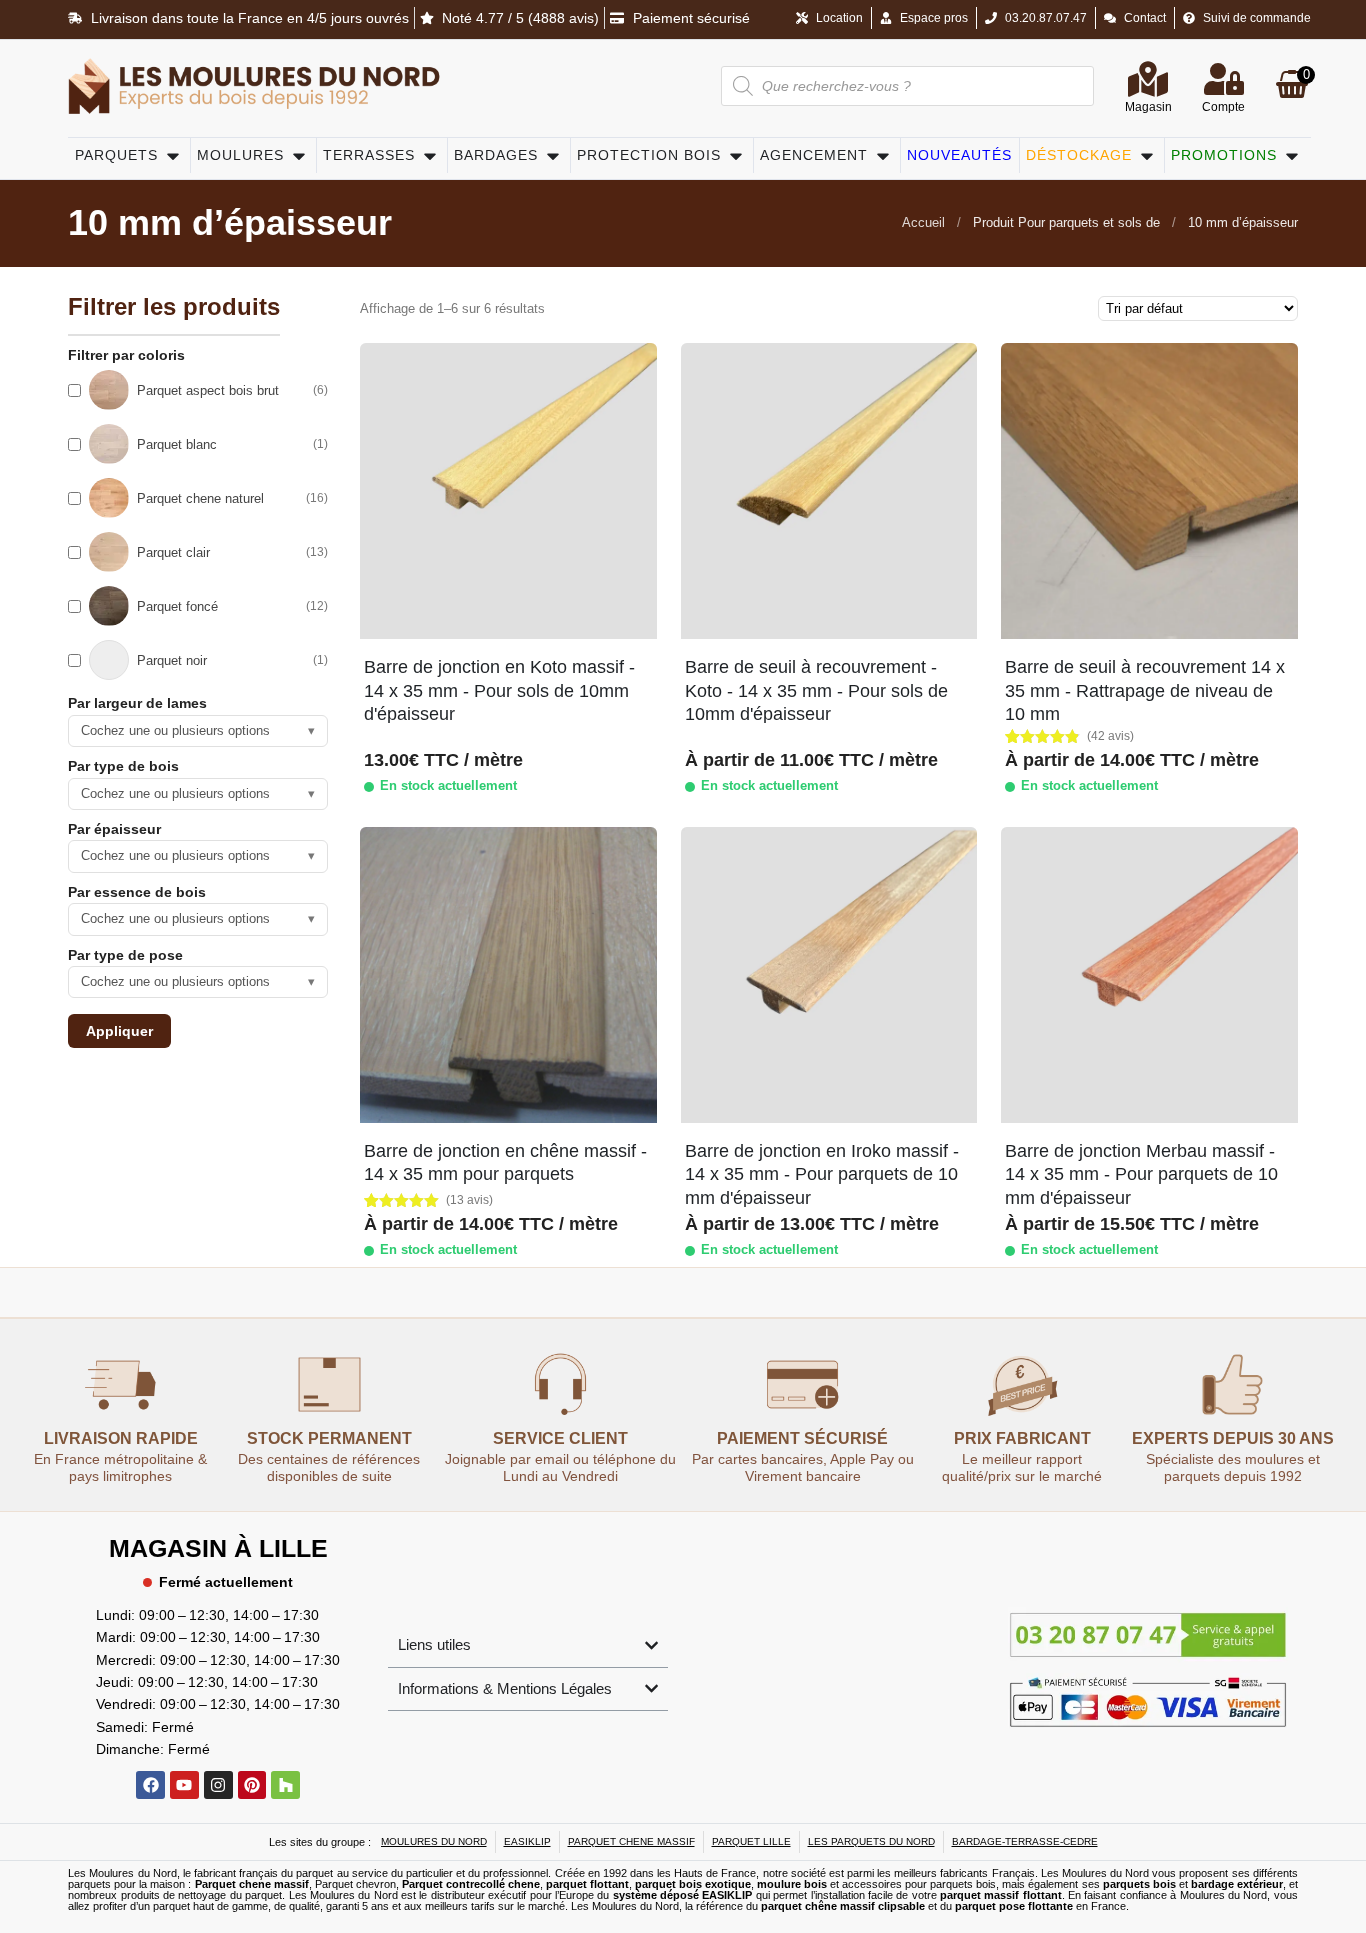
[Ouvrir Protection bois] (736, 155)
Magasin (1148, 107)
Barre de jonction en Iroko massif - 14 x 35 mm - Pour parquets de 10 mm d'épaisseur (822, 1174)
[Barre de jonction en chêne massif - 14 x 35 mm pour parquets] (508, 975)
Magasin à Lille (218, 1548)
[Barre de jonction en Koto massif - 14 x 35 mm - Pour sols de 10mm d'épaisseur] (508, 491)
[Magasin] (1148, 79)
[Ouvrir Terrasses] (430, 155)
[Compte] (1224, 79)
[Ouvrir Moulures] (299, 155)
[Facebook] (150, 1785)
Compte (1223, 107)
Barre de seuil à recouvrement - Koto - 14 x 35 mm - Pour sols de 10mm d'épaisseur (816, 690)
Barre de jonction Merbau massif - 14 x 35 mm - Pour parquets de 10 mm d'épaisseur (1141, 1174)
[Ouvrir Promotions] (1292, 155)
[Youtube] (184, 1785)
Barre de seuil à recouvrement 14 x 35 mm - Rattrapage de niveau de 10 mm (1145, 690)
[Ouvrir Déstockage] (1147, 155)
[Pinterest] (252, 1785)
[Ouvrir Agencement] (883, 155)
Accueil (923, 222)
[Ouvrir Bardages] (553, 155)
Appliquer (119, 1031)
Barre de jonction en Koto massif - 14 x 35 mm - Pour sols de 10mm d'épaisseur (499, 690)
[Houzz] (285, 1785)
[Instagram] (218, 1785)
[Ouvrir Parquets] (173, 155)
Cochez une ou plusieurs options (198, 730)
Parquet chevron (355, 1884)
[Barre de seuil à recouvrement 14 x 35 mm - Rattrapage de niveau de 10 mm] (1149, 491)
